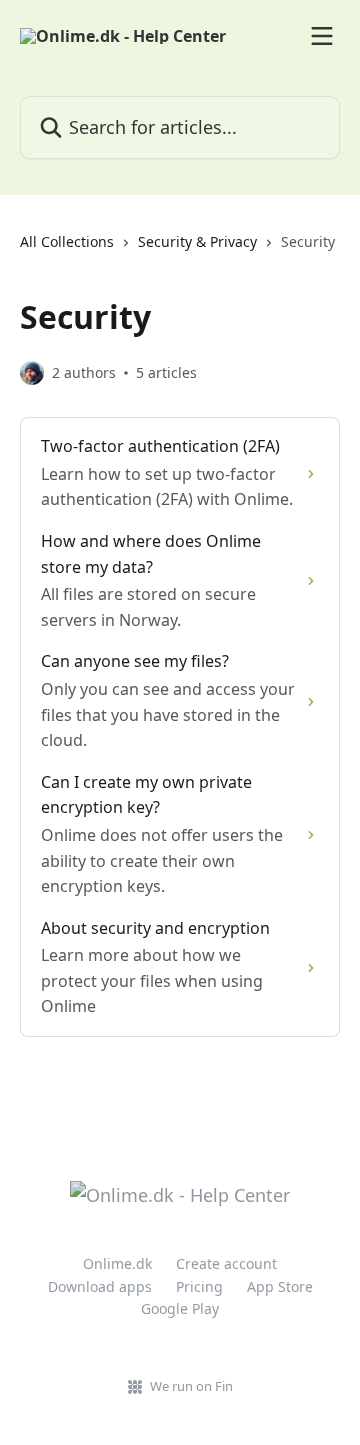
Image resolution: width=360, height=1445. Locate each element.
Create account (226, 1263)
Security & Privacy (197, 241)
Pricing (199, 1286)
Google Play (180, 1308)
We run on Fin (191, 1386)
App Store (280, 1286)
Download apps (100, 1286)
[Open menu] (322, 36)
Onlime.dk (117, 1263)
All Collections (67, 241)
